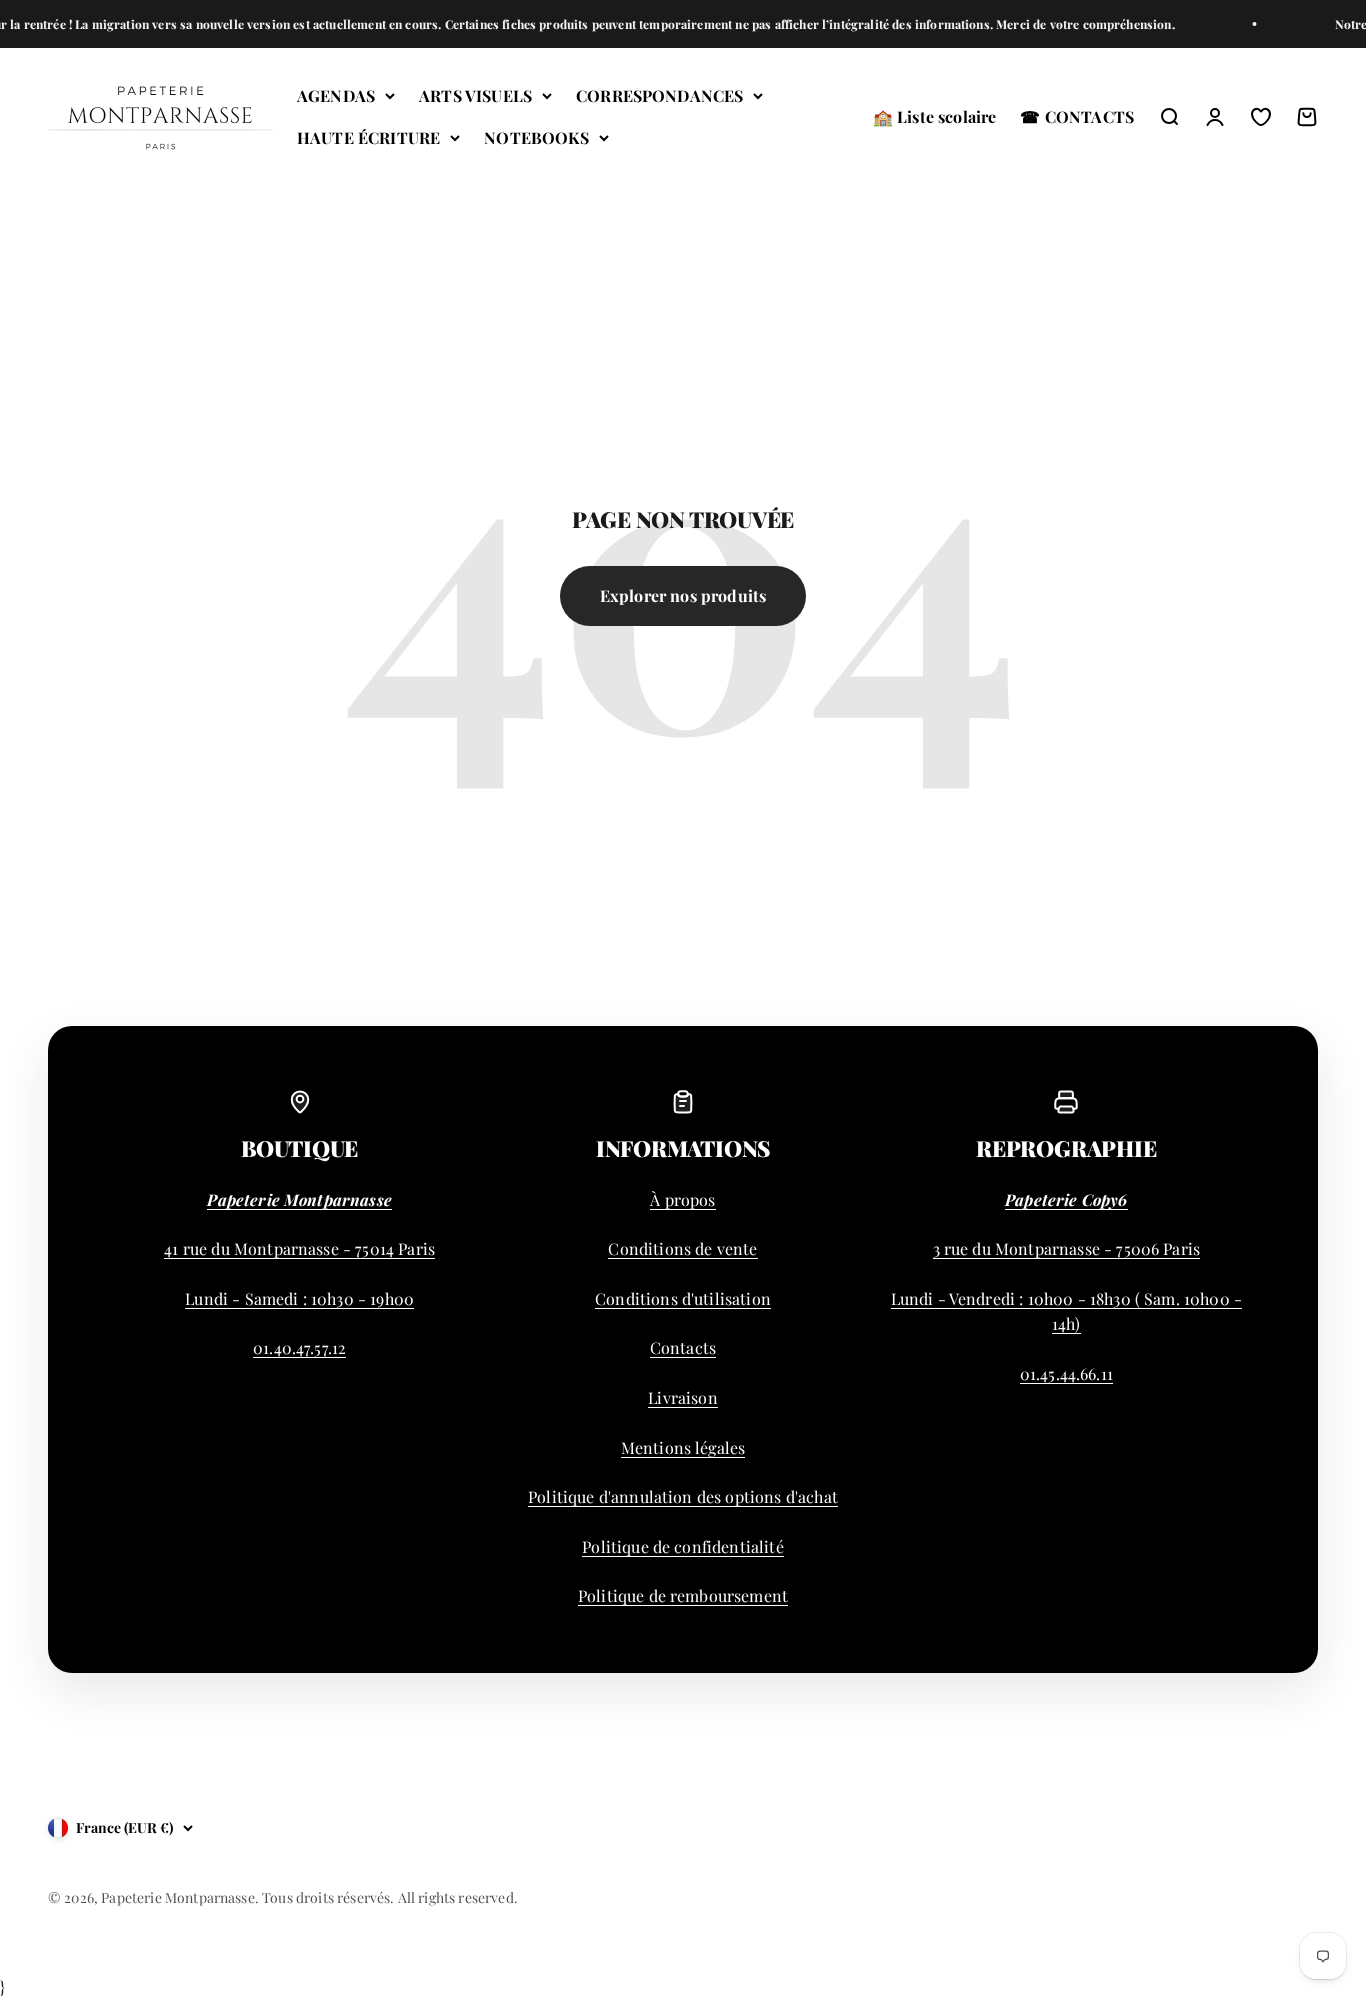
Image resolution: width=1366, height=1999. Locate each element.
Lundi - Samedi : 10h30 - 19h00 (299, 1298)
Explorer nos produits (683, 595)
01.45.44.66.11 (1066, 1373)
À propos (682, 1199)
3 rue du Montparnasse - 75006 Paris (1067, 1248)
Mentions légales (683, 1447)
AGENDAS (336, 95)
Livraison (682, 1397)
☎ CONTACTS (1077, 116)
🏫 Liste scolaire (935, 116)
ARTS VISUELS (475, 95)
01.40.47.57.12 (299, 1347)
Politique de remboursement (683, 1595)
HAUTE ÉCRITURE (368, 137)
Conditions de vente (682, 1248)
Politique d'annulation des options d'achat (683, 1496)
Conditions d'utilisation (683, 1298)
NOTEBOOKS (536, 137)
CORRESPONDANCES (659, 95)
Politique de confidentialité (682, 1546)
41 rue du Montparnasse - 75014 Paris (299, 1248)
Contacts (683, 1347)
